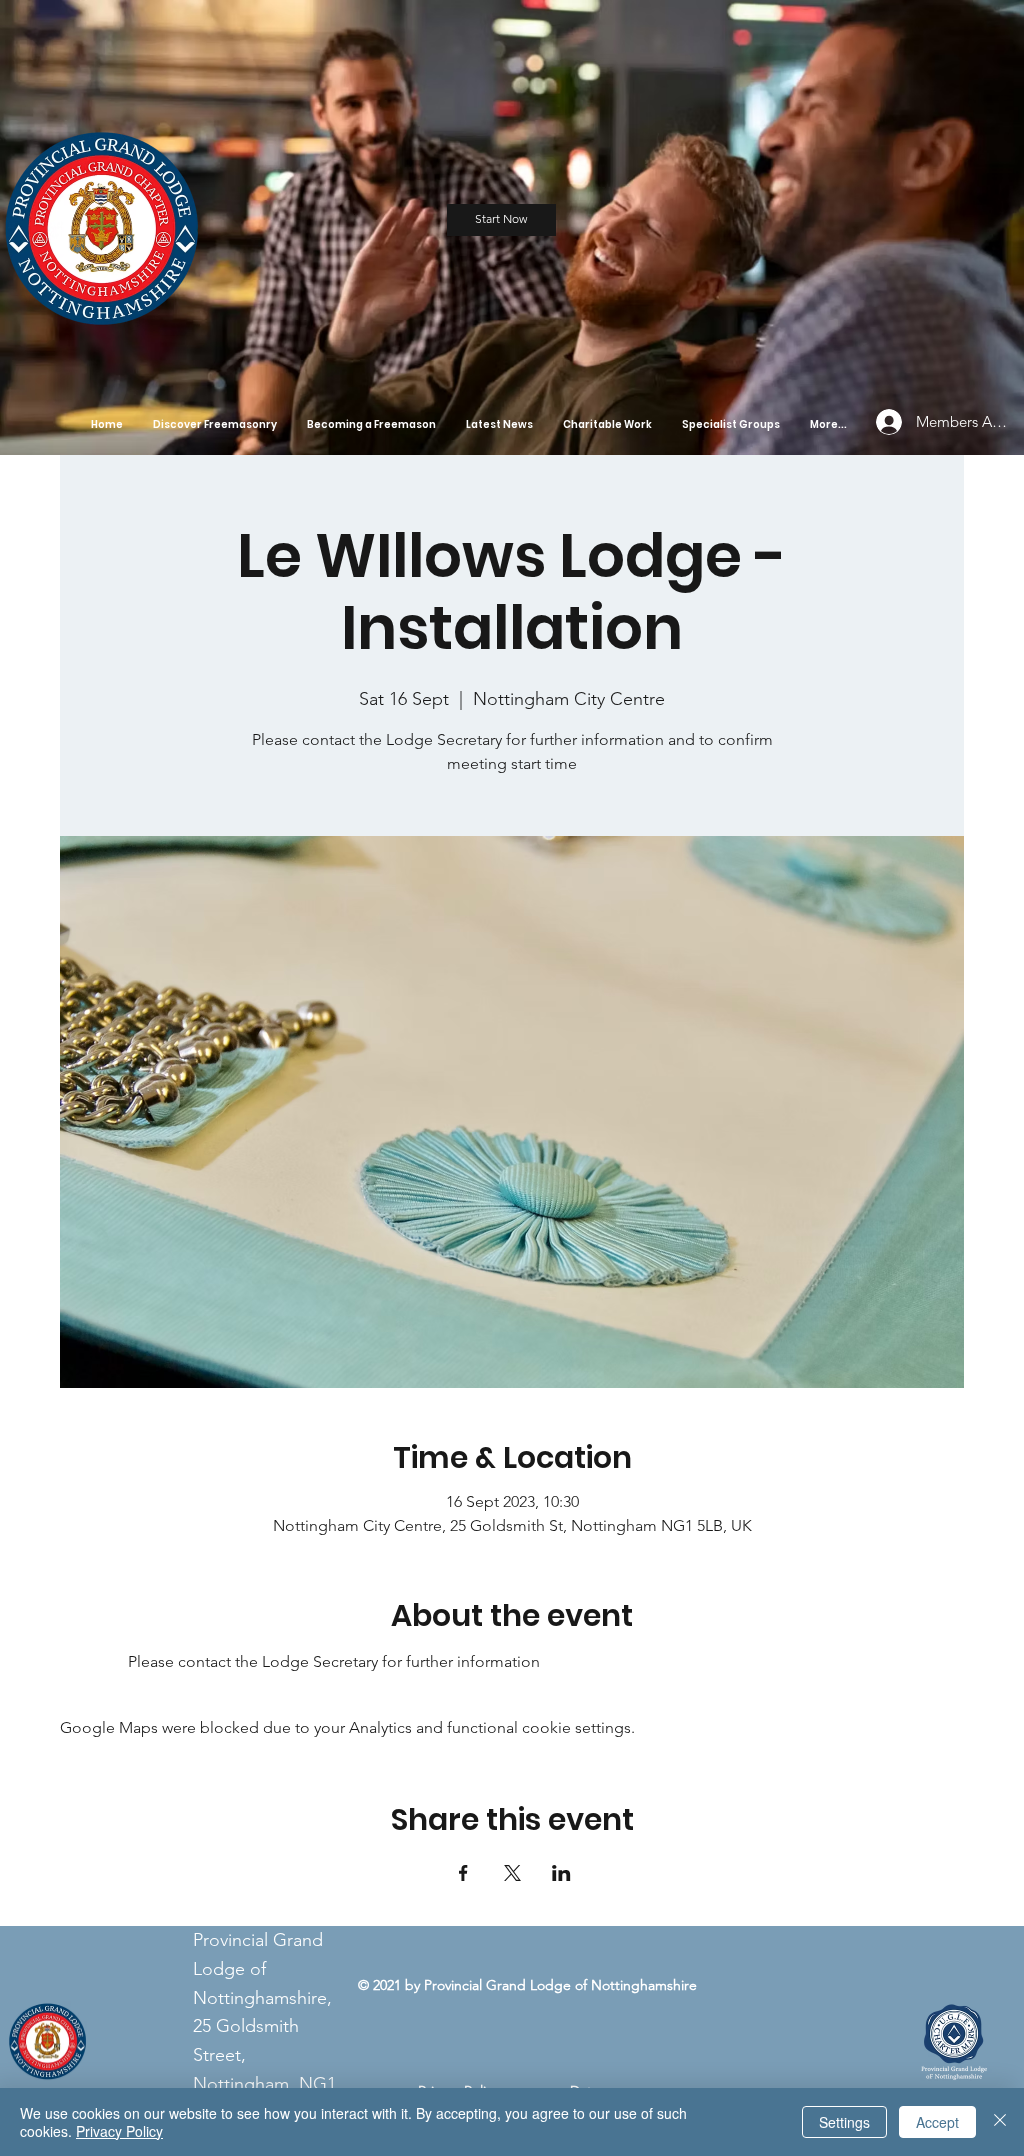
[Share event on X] (512, 1873)
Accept (937, 2122)
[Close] (1000, 2122)
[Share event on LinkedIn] (561, 1873)
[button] (215, 424)
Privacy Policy (119, 2131)
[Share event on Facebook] (463, 1873)
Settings (844, 2122)
